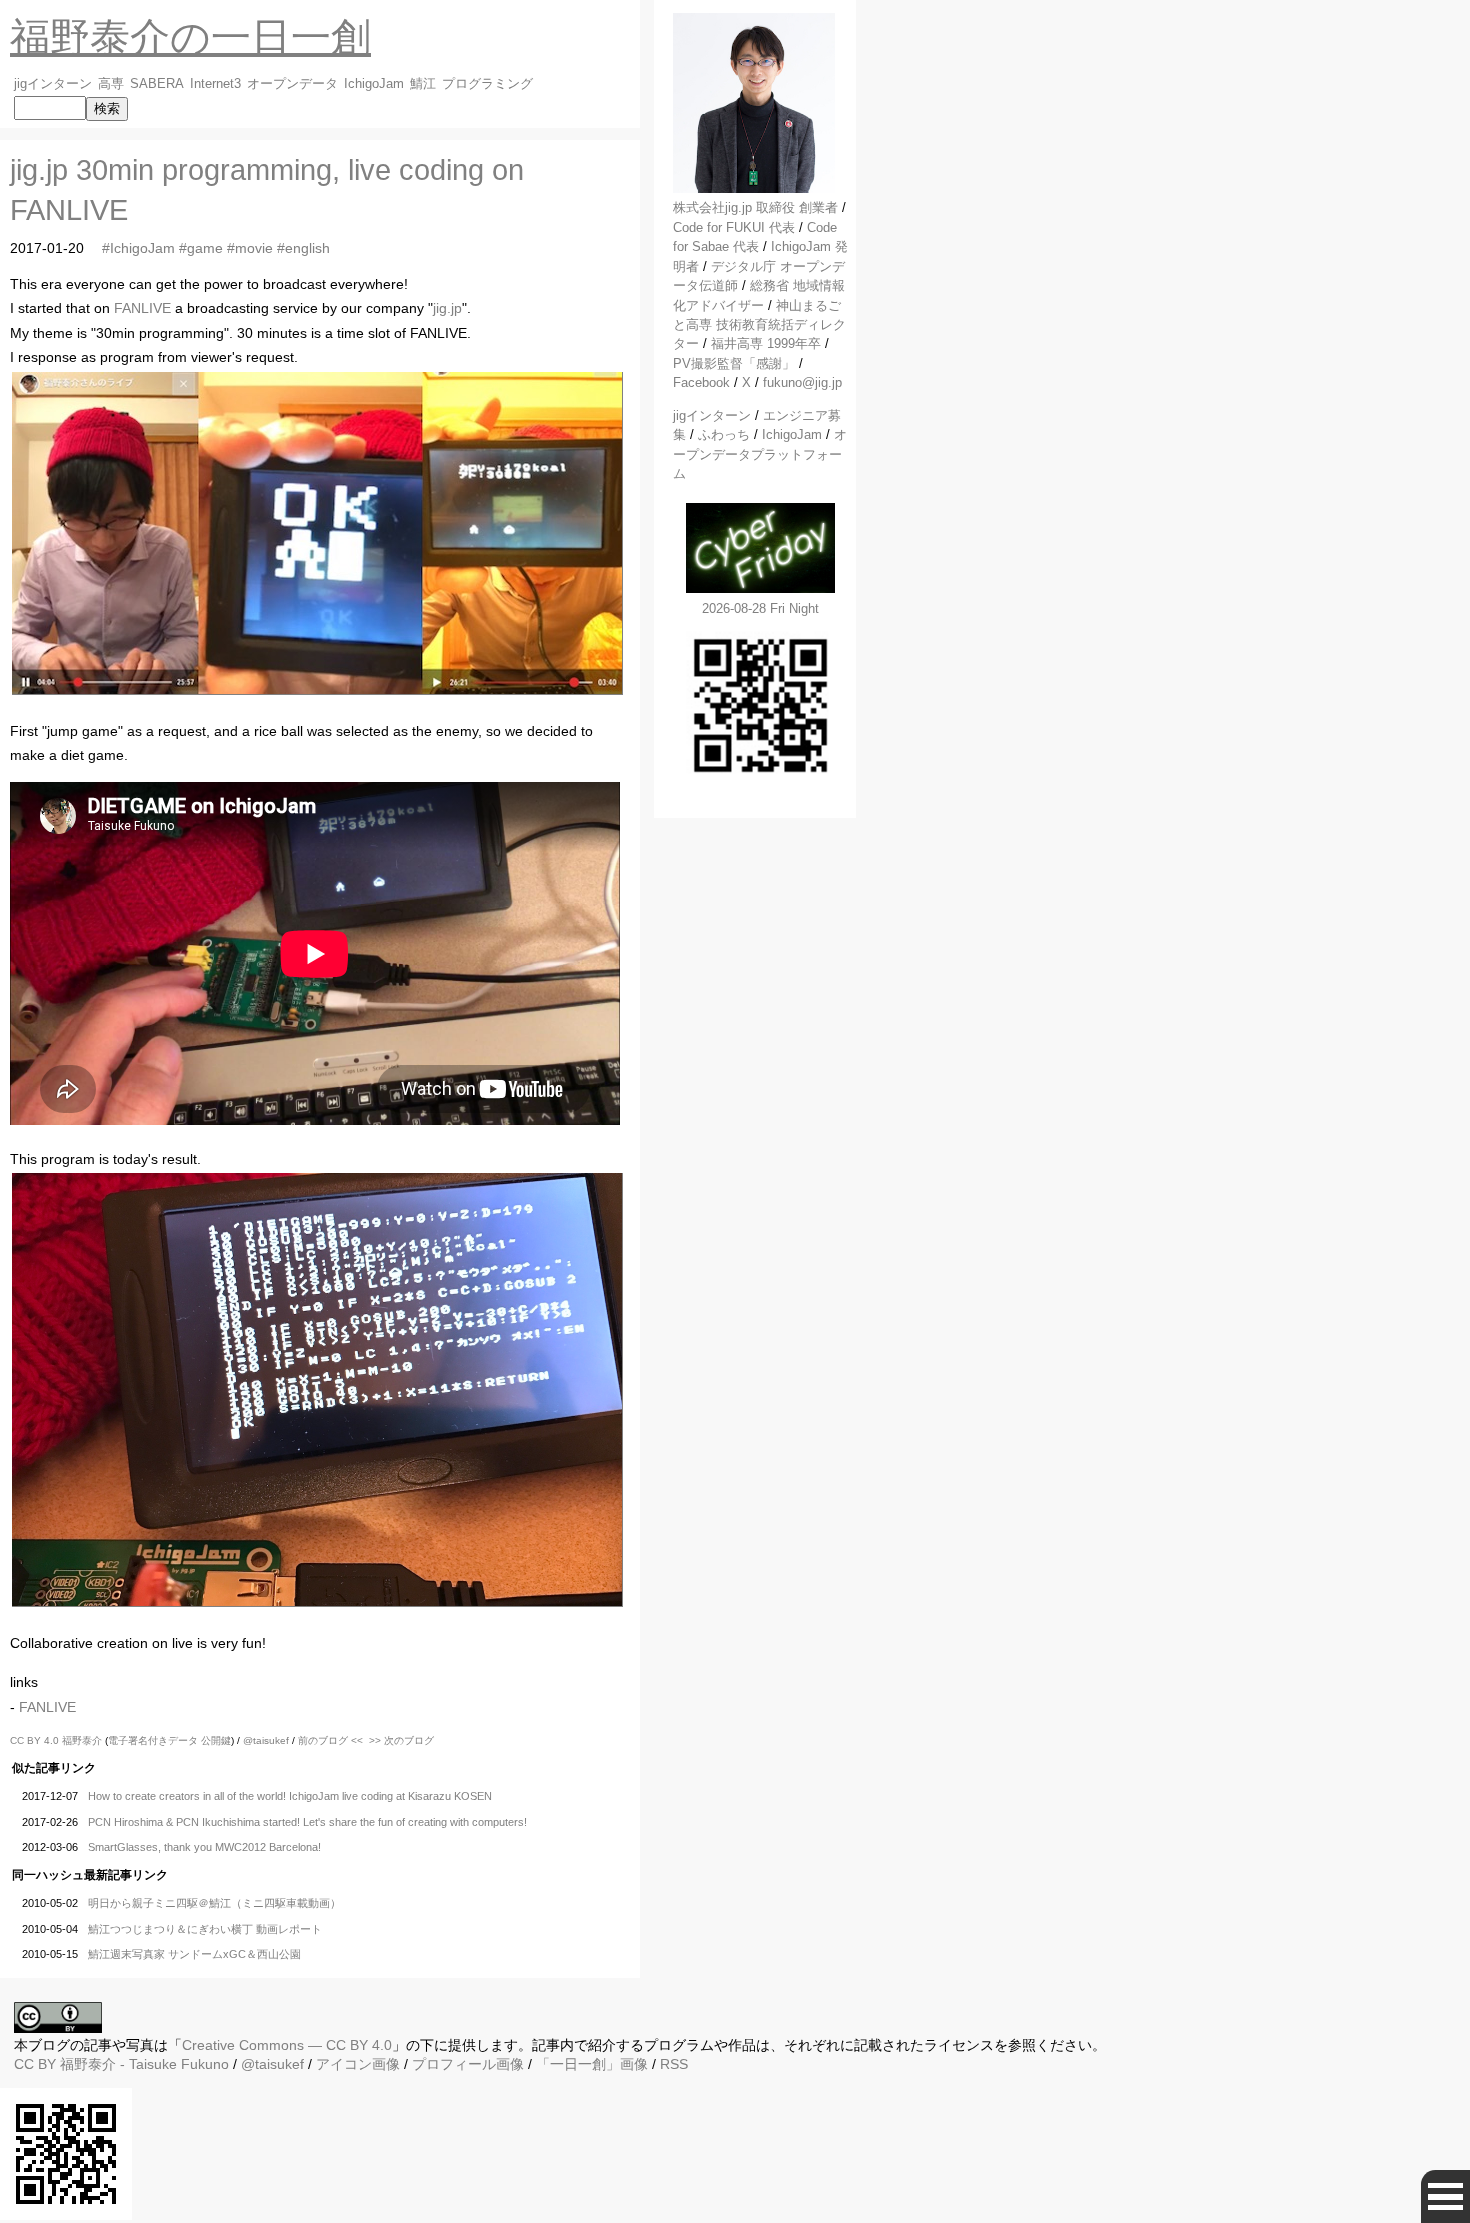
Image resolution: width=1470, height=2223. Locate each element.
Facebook (701, 382)
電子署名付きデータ (153, 1740)
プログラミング (487, 84)
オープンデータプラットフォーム (760, 454)
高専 (111, 84)
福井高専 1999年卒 (766, 343)
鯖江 (423, 84)
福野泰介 (82, 1740)
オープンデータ (292, 84)
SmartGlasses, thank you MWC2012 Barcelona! (204, 1847)
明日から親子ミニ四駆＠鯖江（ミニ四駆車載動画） (214, 1903)
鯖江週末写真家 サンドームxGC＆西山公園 (194, 1954)
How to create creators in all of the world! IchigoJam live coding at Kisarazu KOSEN (290, 1796)
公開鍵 (216, 1740)
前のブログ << (330, 1740)
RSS (674, 2064)
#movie (250, 248)
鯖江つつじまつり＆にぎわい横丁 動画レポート (205, 1929)
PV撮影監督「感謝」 (734, 363)
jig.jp (447, 308)
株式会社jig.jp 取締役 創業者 (755, 207)
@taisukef (266, 1740)
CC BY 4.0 (36, 1740)
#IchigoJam (138, 248)
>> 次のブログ (401, 1740)
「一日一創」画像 (592, 2064)
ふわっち (724, 434)
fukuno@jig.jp (802, 382)
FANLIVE (142, 308)
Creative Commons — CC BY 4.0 (287, 2045)
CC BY (35, 2064)
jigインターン (53, 84)
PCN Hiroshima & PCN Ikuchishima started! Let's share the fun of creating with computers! (307, 1822)
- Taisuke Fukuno (144, 2064)
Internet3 (215, 84)
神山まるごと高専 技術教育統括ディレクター (759, 325)
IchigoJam (374, 84)
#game (201, 248)
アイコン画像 (358, 2064)
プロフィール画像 (468, 2064)
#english (303, 248)
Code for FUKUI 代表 (734, 227)
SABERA (157, 84)
